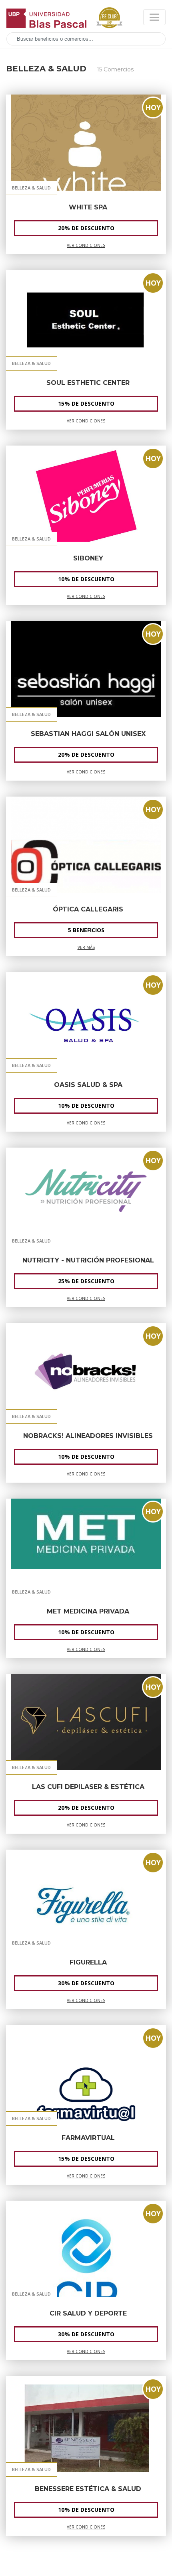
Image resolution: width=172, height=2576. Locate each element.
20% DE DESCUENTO (86, 754)
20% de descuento (86, 1808)
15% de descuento (86, 403)
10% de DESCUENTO (86, 1457)
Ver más (86, 947)
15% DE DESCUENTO (86, 2159)
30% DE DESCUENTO (86, 2334)
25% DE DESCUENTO (86, 1281)
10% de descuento (86, 579)
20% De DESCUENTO (86, 228)
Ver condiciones (86, 245)
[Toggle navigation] (154, 17)
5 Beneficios (86, 930)
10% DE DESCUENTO (86, 1106)
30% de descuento (86, 1983)
